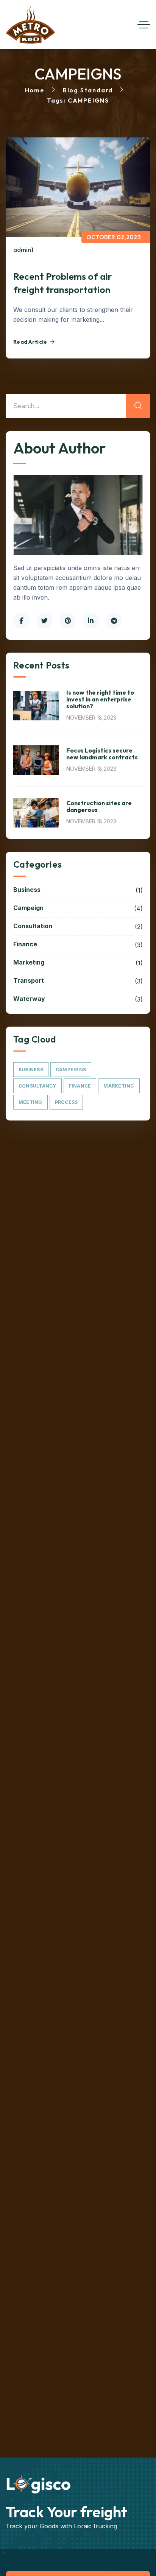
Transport (78, 981)
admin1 (23, 249)
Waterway (78, 999)
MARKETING (119, 1086)
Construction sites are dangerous (99, 806)
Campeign (78, 908)
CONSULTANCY (37, 1086)
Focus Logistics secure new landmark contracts (102, 754)
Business (78, 890)
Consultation (78, 926)
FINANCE (80, 1086)
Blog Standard (88, 90)
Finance (78, 944)
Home (35, 90)
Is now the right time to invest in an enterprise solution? (100, 699)
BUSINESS (31, 1070)
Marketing (78, 963)
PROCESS (66, 1102)
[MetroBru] (30, 25)
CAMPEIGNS (71, 1070)
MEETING (30, 1102)
